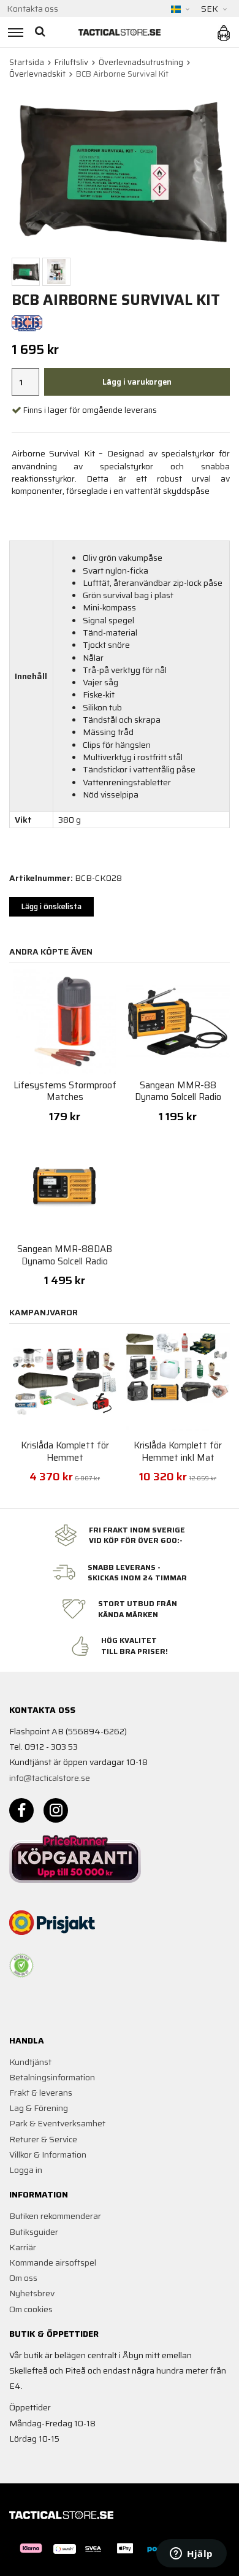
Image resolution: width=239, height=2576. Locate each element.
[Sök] (41, 32)
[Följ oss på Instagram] (56, 1810)
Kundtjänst (30, 2062)
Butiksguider (34, 2232)
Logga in (26, 2170)
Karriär (23, 2247)
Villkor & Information (48, 2155)
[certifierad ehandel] (21, 1966)
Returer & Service (43, 2139)
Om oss (23, 2278)
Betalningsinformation (52, 2077)
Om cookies (31, 2309)
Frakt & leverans (41, 2093)
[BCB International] (27, 322)
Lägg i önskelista (51, 906)
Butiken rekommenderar (55, 2216)
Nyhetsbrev (32, 2293)
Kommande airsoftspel (53, 2263)
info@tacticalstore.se (50, 1778)
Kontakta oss (32, 9)
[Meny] (14, 32)
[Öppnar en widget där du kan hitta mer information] (192, 2555)
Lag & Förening (39, 2108)
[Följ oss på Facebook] (21, 1810)
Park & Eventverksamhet (57, 2123)
